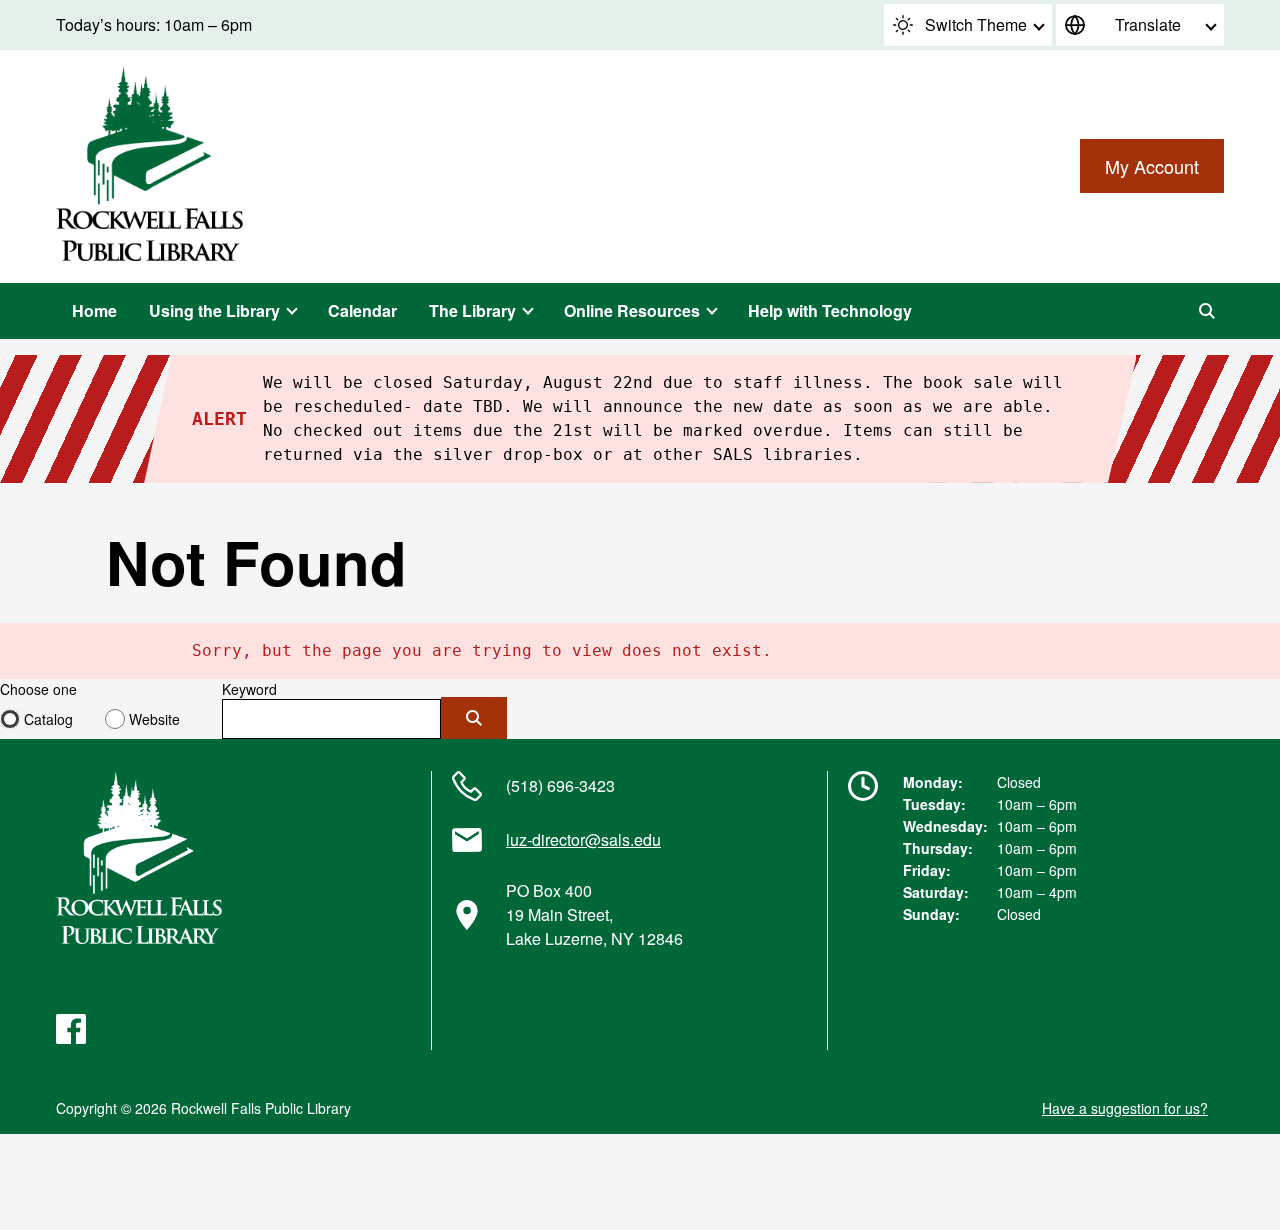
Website (154, 719)
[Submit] (474, 718)
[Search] (1207, 311)
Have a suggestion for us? (1125, 1108)
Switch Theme (976, 24)
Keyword (249, 689)
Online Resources (632, 310)
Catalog (48, 719)
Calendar (362, 310)
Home (94, 310)
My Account (1152, 166)
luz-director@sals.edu (583, 839)
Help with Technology (830, 310)
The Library (472, 310)
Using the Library (214, 310)
